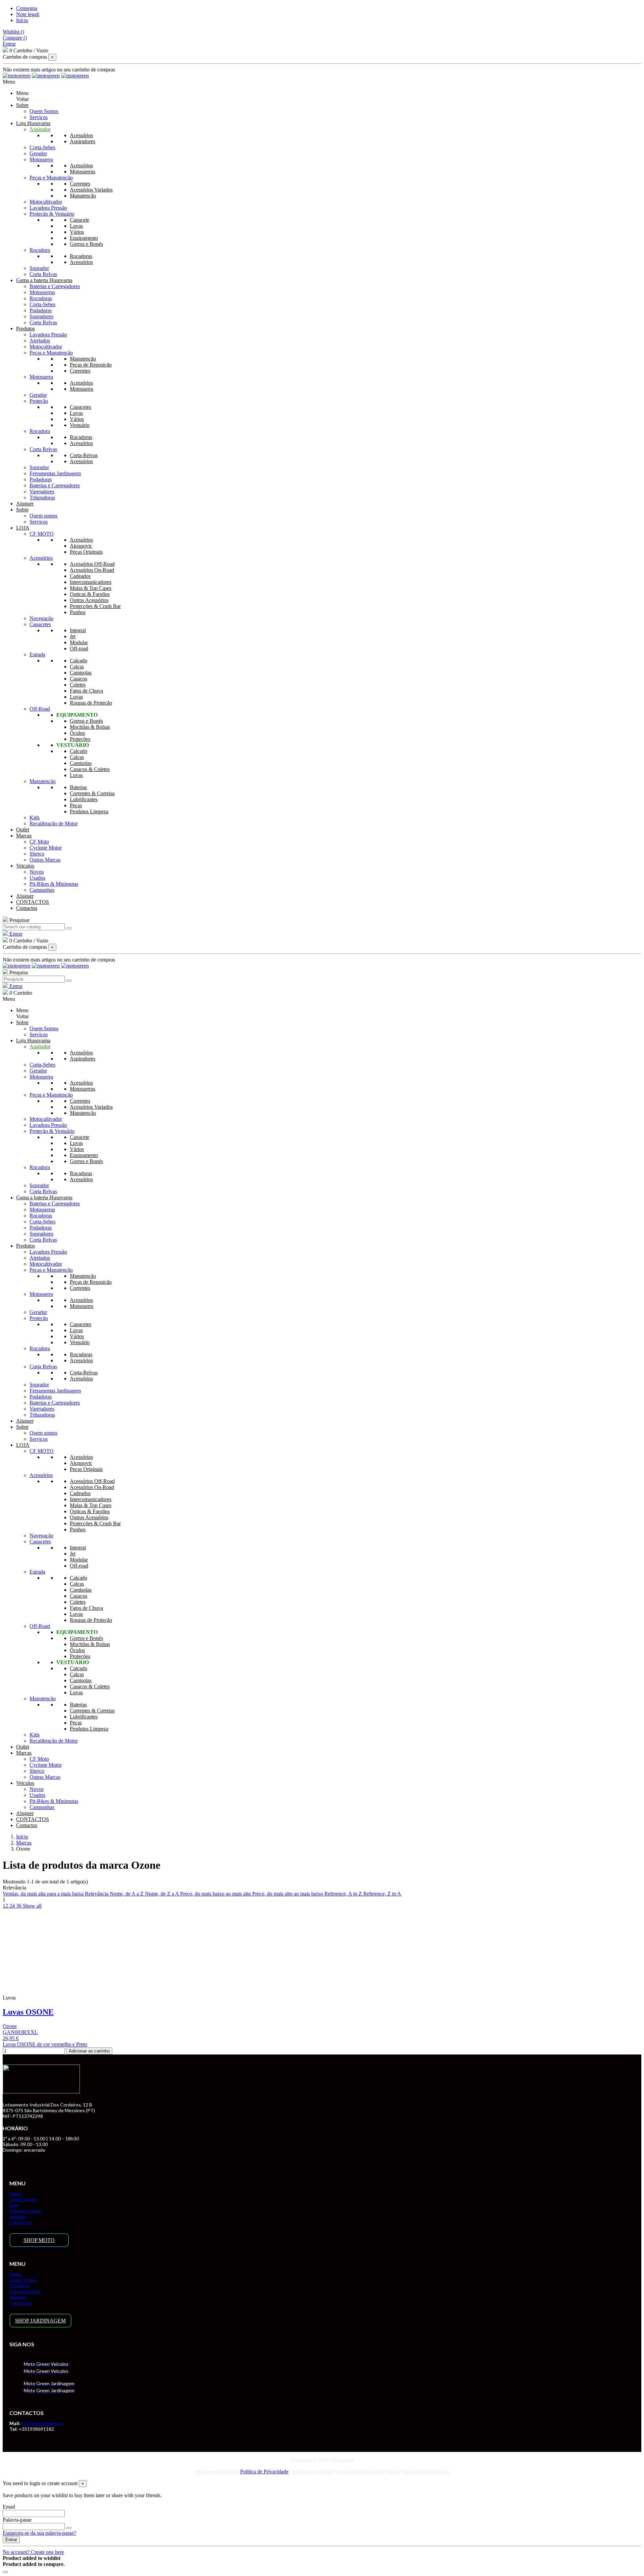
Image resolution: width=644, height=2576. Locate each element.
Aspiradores (83, 141)
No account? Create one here (33, 2552)
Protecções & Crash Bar (95, 606)
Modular (79, 642)
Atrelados (40, 341)
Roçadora (40, 250)
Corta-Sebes (42, 147)
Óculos (77, 733)
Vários (77, 232)
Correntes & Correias (92, 793)
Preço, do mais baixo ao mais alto (216, 1894)
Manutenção (83, 196)
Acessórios (81, 135)
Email (9, 2507)
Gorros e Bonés (86, 244)
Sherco (37, 854)
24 (13, 1906)
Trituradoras (42, 498)
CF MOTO (42, 534)
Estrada (37, 654)
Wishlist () (13, 32)
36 (19, 1906)
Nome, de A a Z (127, 1894)
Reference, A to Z (344, 1894)
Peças (76, 805)
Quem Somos (44, 111)
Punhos (78, 612)
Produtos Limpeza (89, 811)
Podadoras (41, 310)
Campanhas (42, 890)
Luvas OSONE (28, 2012)
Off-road (79, 648)
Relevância (97, 1894)
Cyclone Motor (46, 848)
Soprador (39, 268)
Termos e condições (216, 2472)
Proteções (80, 739)
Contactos (21, 2222)
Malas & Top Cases (91, 588)
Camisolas (81, 673)
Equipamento (84, 238)
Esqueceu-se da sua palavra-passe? (39, 2533)
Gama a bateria (25, 2291)
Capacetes (80, 407)
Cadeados (80, 576)
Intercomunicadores (91, 582)
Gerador (38, 153)
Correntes (80, 184)
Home (16, 2194)
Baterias (78, 787)
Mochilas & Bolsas (90, 727)
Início (22, 20)
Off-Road (40, 709)
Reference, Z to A (382, 1894)
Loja (14, 2205)
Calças (77, 667)
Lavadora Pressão (48, 208)
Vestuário (80, 425)
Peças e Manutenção (51, 178)
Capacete (79, 220)
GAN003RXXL (20, 2032)
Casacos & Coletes (90, 769)
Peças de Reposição (91, 365)
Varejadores (42, 491)
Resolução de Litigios (426, 2472)
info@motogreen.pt (42, 2423)
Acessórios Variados (91, 190)
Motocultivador (46, 202)
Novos (37, 872)
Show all (32, 1906)
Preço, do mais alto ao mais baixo (288, 1894)
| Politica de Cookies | (312, 2472)
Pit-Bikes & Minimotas (54, 884)
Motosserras (83, 172)
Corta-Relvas (84, 455)
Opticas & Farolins (90, 594)
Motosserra (41, 159)
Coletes (78, 685)
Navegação (41, 618)
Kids (35, 817)
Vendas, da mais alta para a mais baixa (44, 1894)
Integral (78, 630)
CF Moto (39, 842)
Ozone (10, 2026)
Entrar (11, 2540)
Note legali (28, 14)
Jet (73, 636)
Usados (37, 878)
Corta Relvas (43, 274)
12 (6, 1906)
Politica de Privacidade (264, 2472)
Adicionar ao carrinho (89, 2051)
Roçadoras (81, 256)
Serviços (39, 117)
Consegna (27, 8)
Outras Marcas (45, 860)
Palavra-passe (17, 2520)
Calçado (78, 661)
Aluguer (18, 2216)
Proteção (39, 401)
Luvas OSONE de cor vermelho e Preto (45, 2044)
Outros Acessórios (89, 600)
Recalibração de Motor (54, 824)
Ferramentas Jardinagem (55, 473)
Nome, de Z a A (163, 1894)
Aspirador (40, 129)
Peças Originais (86, 552)
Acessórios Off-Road (92, 564)
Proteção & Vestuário (52, 214)
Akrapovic (81, 546)
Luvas (76, 226)
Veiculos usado (25, 2211)
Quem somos (43, 516)
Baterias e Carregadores (55, 286)
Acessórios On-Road (92, 570)
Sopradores (41, 316)
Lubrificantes (84, 799)
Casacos (78, 679)
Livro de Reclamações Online (368, 2472)
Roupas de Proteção (91, 703)
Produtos (19, 2285)
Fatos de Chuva (86, 691)
